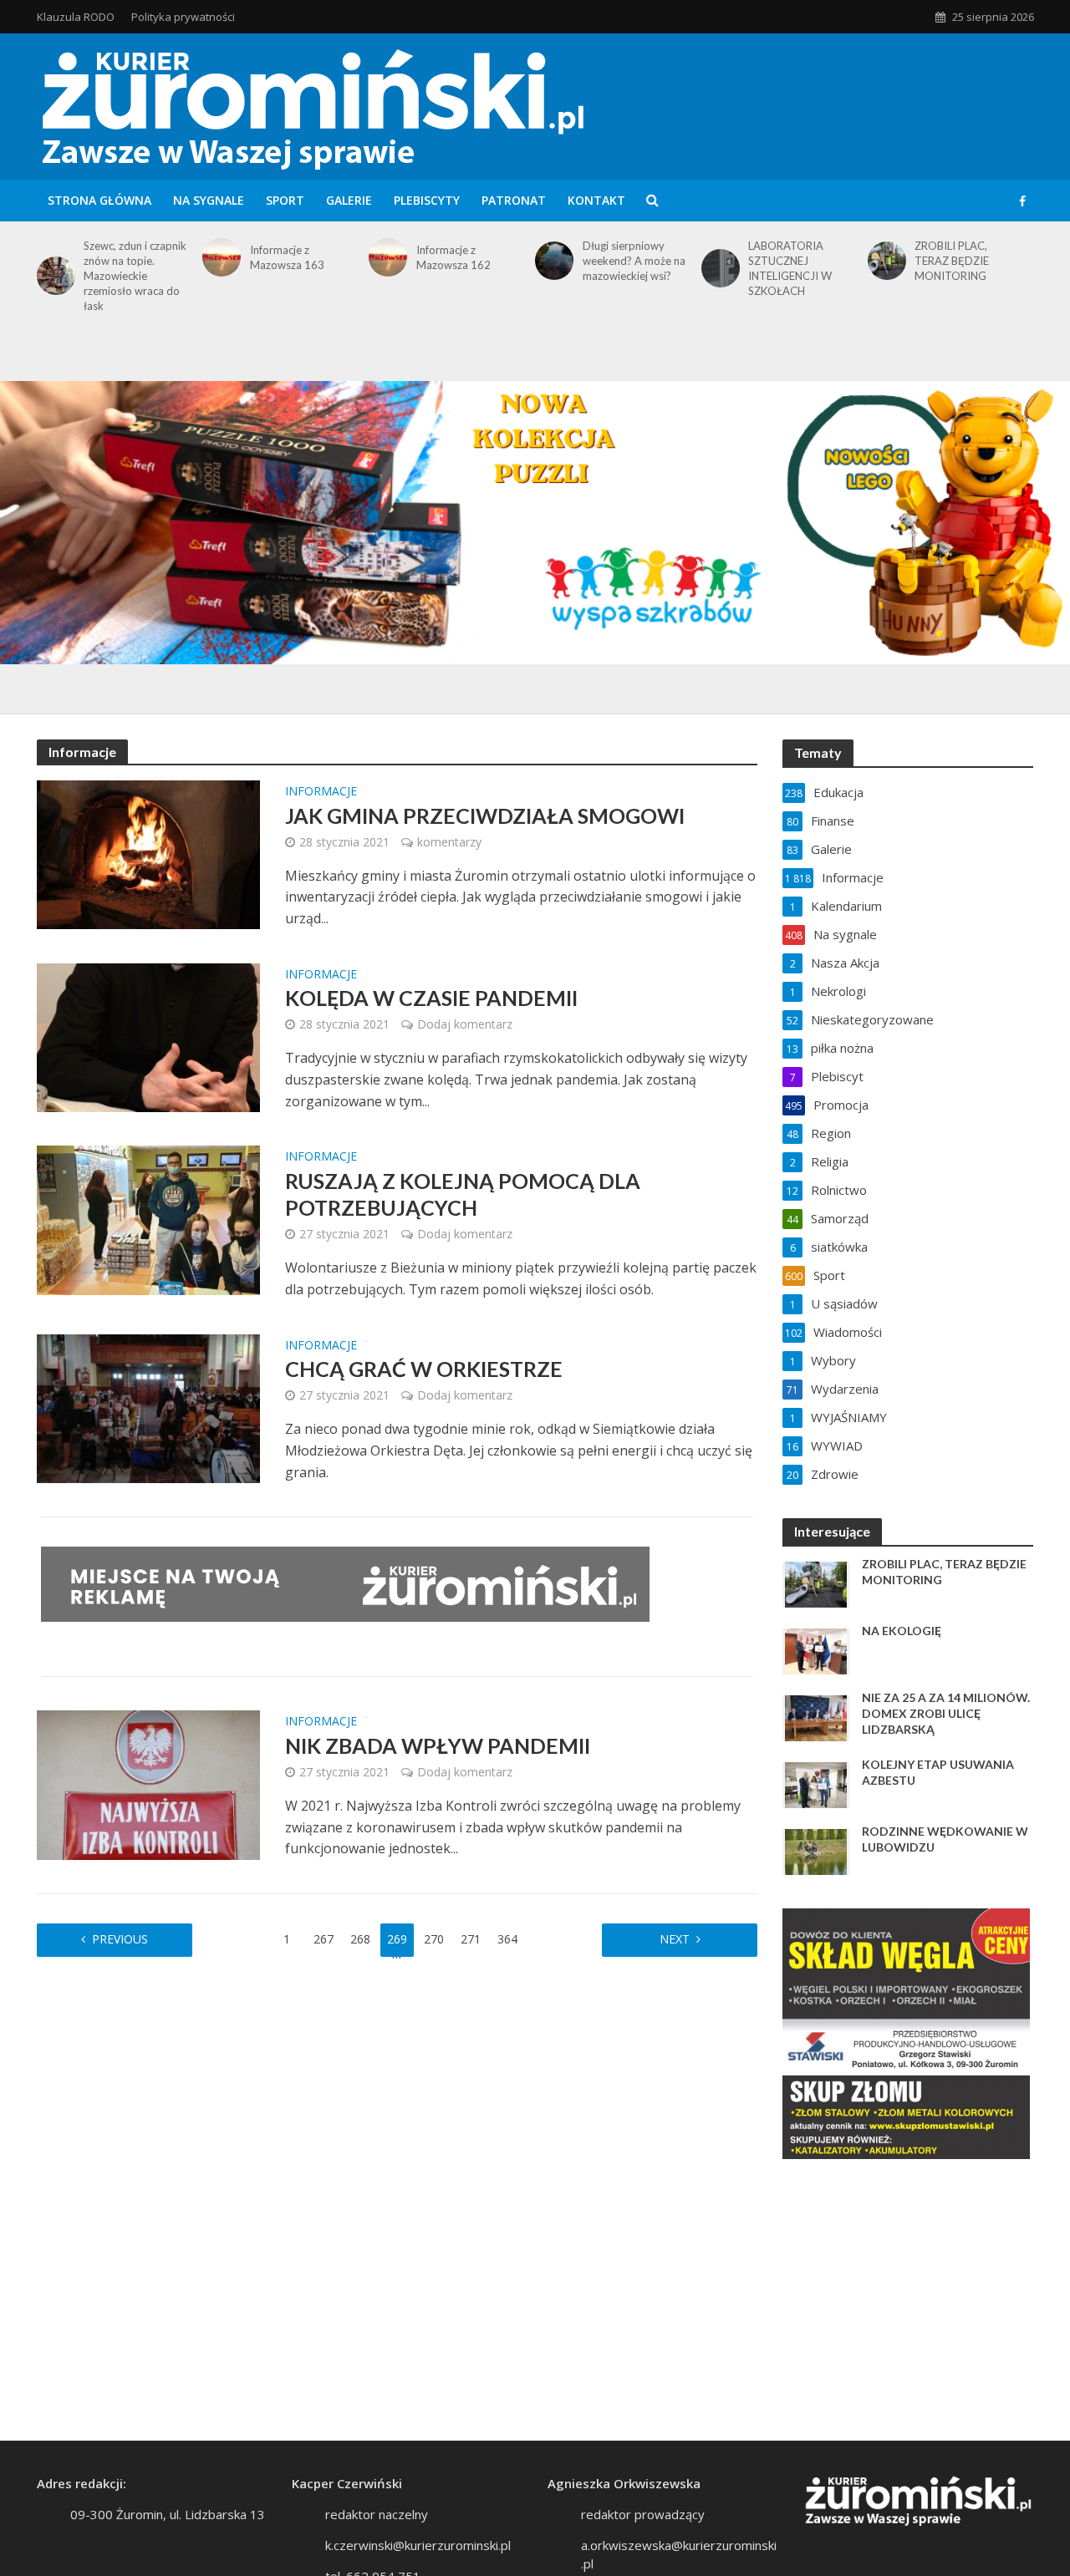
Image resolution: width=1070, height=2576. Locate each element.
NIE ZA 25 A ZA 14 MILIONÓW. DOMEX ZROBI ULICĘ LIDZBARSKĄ (946, 1713)
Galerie (349, 200)
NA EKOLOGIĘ (902, 1631)
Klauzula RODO (76, 17)
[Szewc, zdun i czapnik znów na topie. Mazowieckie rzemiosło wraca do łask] (53, 276)
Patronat (514, 200)
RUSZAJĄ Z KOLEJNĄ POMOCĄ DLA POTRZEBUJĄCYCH (463, 1194)
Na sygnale (209, 200)
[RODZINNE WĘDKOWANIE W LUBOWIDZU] (816, 1851)
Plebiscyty (427, 200)
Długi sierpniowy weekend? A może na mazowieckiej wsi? (634, 261)
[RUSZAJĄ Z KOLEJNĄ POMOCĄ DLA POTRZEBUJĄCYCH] (149, 1219)
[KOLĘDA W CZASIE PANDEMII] (149, 1036)
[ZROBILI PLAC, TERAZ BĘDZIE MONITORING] (884, 261)
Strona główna (99, 200)
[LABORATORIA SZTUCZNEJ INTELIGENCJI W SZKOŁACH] (718, 268)
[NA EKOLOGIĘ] (816, 1650)
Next (675, 1939)
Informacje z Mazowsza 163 (287, 257)
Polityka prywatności (183, 17)
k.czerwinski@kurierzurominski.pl (418, 2545)
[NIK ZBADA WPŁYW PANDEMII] (149, 1784)
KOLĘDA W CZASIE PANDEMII (431, 998)
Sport (285, 200)
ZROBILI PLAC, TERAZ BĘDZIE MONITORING (952, 261)
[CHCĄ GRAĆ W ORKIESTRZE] (149, 1407)
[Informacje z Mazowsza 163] (219, 257)
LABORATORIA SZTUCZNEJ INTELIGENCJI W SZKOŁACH (790, 268)
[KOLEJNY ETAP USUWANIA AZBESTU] (816, 1784)
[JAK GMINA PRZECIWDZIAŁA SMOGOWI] (149, 853)
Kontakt (596, 200)
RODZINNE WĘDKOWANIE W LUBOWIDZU (945, 1839)
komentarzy (449, 842)
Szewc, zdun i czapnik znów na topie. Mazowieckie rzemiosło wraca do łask (135, 276)
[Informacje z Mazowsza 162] (385, 257)
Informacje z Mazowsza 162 (453, 257)
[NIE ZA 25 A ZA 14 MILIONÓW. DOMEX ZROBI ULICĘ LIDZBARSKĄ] (816, 1717)
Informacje (321, 792)
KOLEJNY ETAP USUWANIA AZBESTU (938, 1772)
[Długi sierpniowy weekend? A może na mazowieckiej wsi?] (551, 261)
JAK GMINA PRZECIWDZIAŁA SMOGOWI (485, 815)
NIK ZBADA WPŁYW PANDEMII (438, 1745)
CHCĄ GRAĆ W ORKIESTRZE (424, 1369)
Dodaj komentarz (465, 1024)
